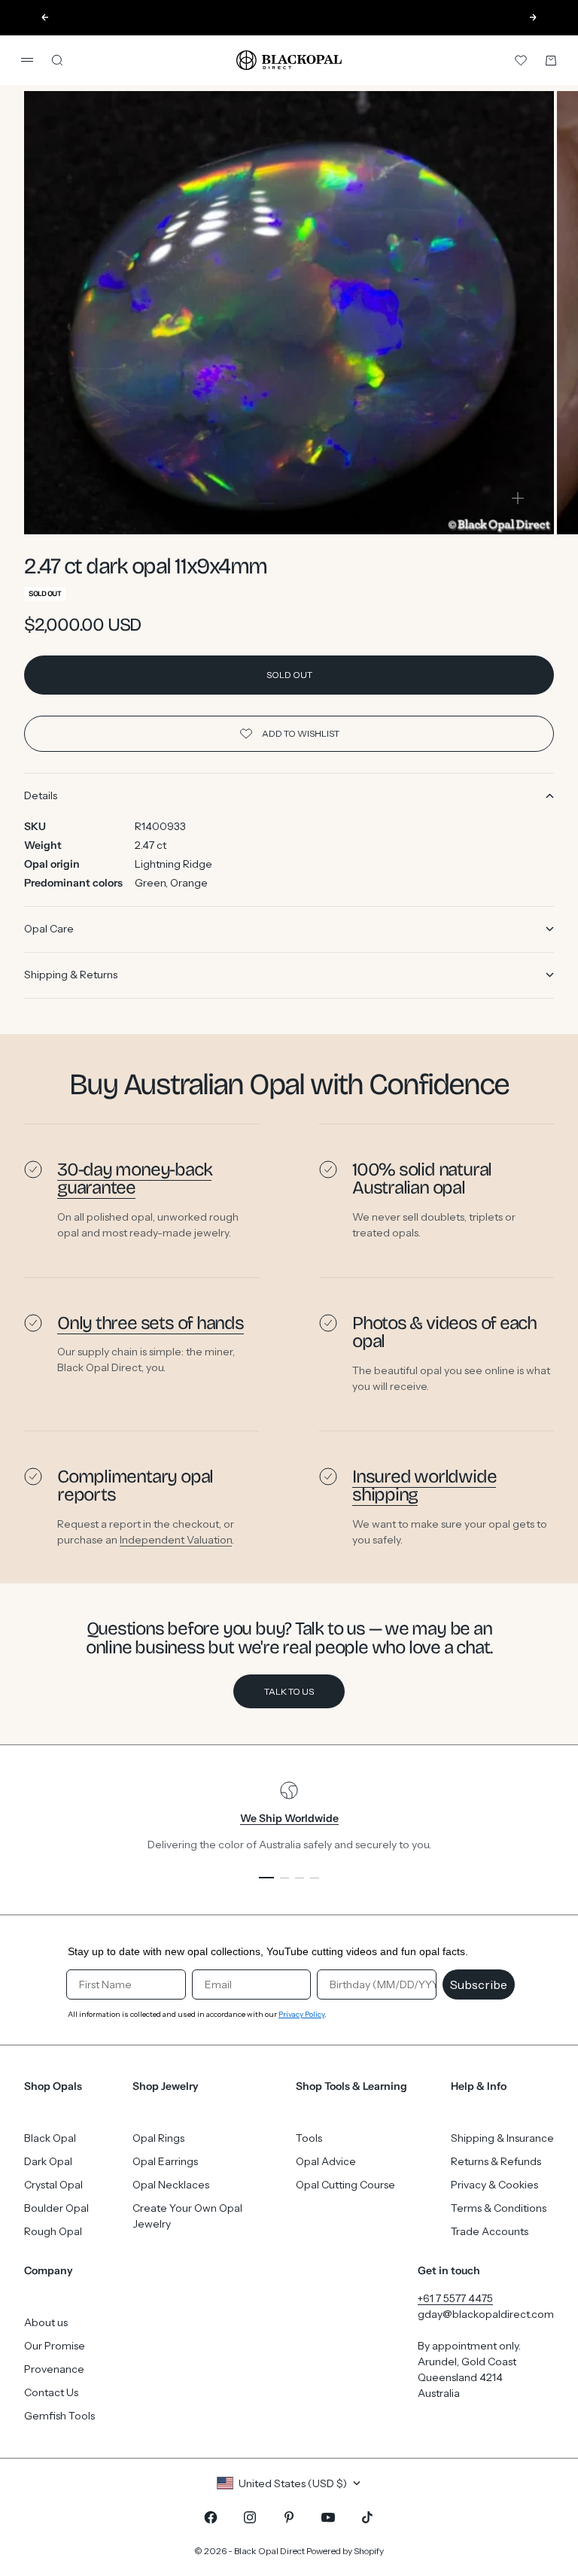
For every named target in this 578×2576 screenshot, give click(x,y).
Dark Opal (48, 2161)
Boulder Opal (56, 2208)
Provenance (54, 2369)
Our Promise (55, 2346)
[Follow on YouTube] (328, 2517)
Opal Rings (158, 2138)
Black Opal (50, 2138)
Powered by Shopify (345, 2551)
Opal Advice (326, 2161)
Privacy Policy (301, 2014)
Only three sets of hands (151, 1323)
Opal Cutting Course (345, 2185)
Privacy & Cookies (494, 2185)
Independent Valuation (176, 1539)
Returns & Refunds (496, 2161)
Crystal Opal (53, 2185)
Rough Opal (53, 2231)
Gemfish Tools (59, 2416)
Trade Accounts (490, 2231)
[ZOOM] (518, 498)
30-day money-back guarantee (134, 1179)
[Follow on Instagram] (250, 2517)
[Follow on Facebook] (211, 2517)
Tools (309, 2138)
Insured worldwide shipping (424, 1486)
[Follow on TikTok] (367, 2517)
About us (46, 2322)
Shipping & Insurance (502, 2138)
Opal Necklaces (171, 2185)
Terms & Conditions (499, 2208)
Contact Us (51, 2392)
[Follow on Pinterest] (289, 2517)
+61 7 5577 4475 (455, 2298)
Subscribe (479, 1984)
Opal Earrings (165, 2161)
